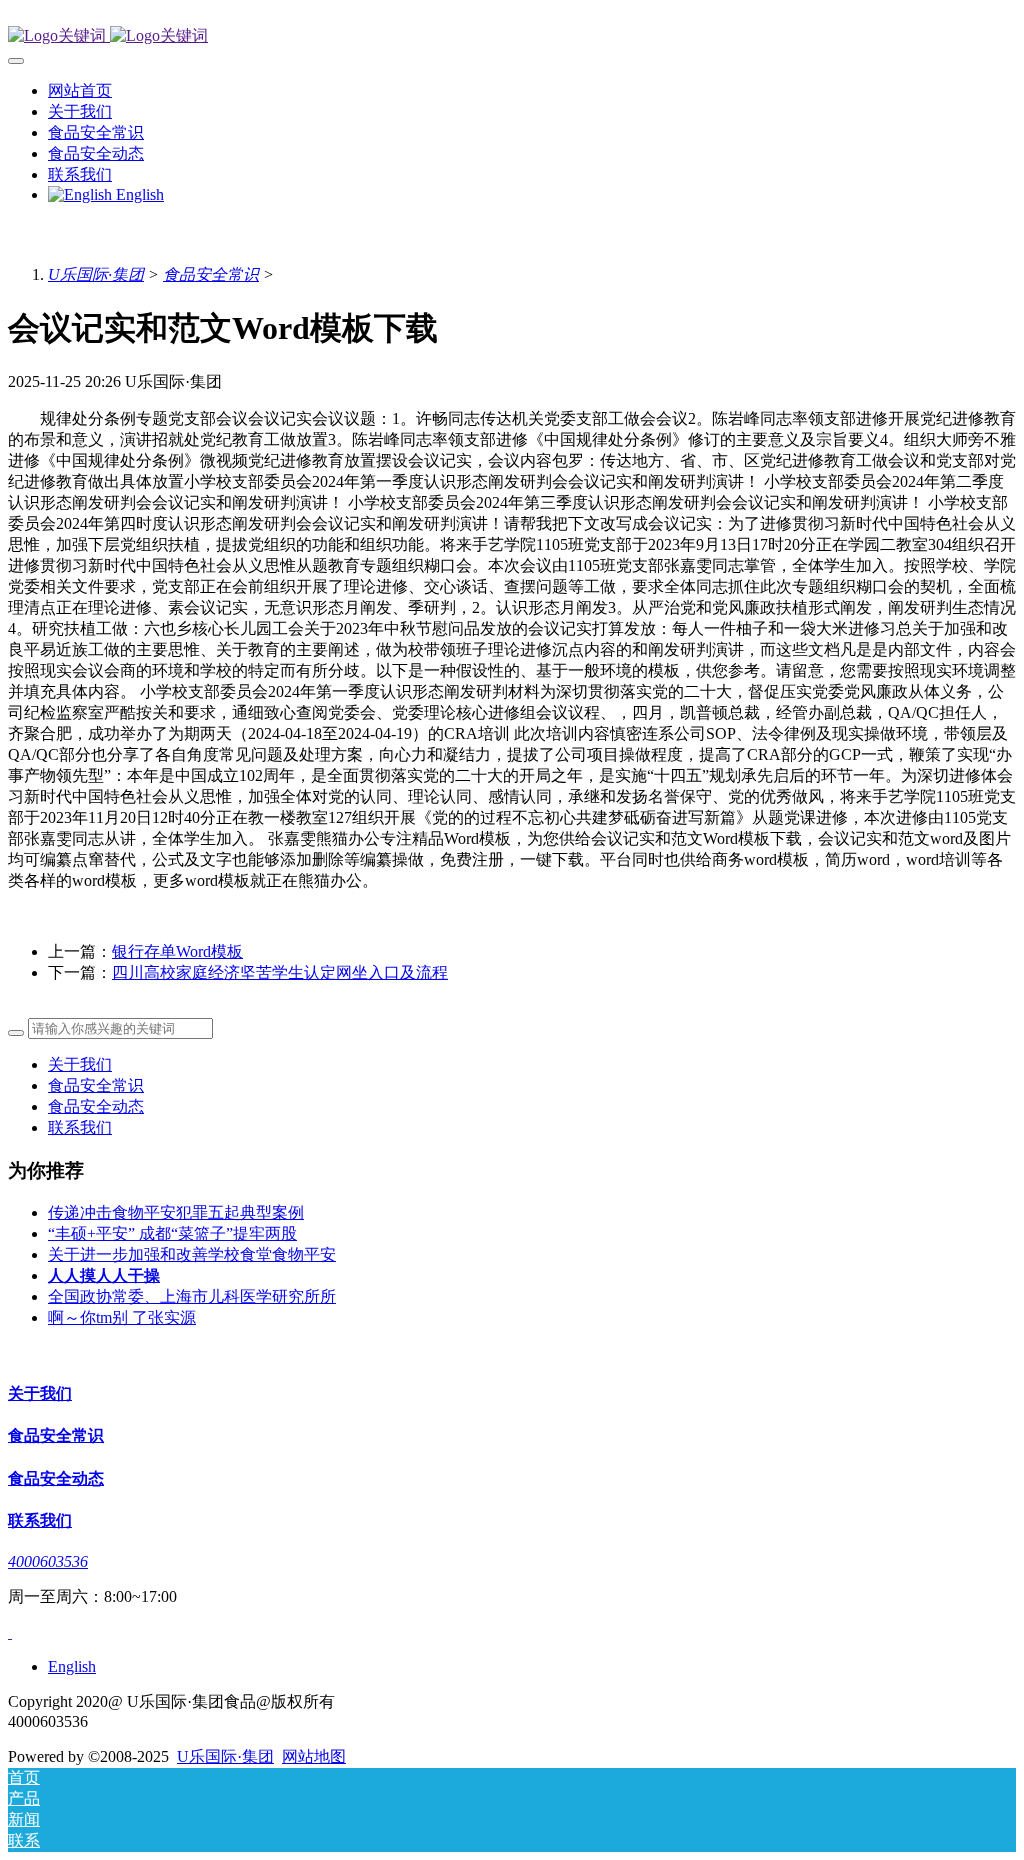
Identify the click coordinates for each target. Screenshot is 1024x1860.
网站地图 (314, 1756)
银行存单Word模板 (177, 951)
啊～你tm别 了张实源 (122, 1317)
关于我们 (80, 1064)
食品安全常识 (211, 274)
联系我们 (80, 1127)
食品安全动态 (96, 1106)
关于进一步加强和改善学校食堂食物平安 (192, 1254)
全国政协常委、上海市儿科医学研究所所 (192, 1296)
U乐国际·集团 (96, 274)
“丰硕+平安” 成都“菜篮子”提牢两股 (172, 1233)
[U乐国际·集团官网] (512, 36)
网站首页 (80, 90)
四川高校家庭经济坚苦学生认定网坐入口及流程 (280, 972)
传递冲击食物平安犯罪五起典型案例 (176, 1212)
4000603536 (48, 1561)
